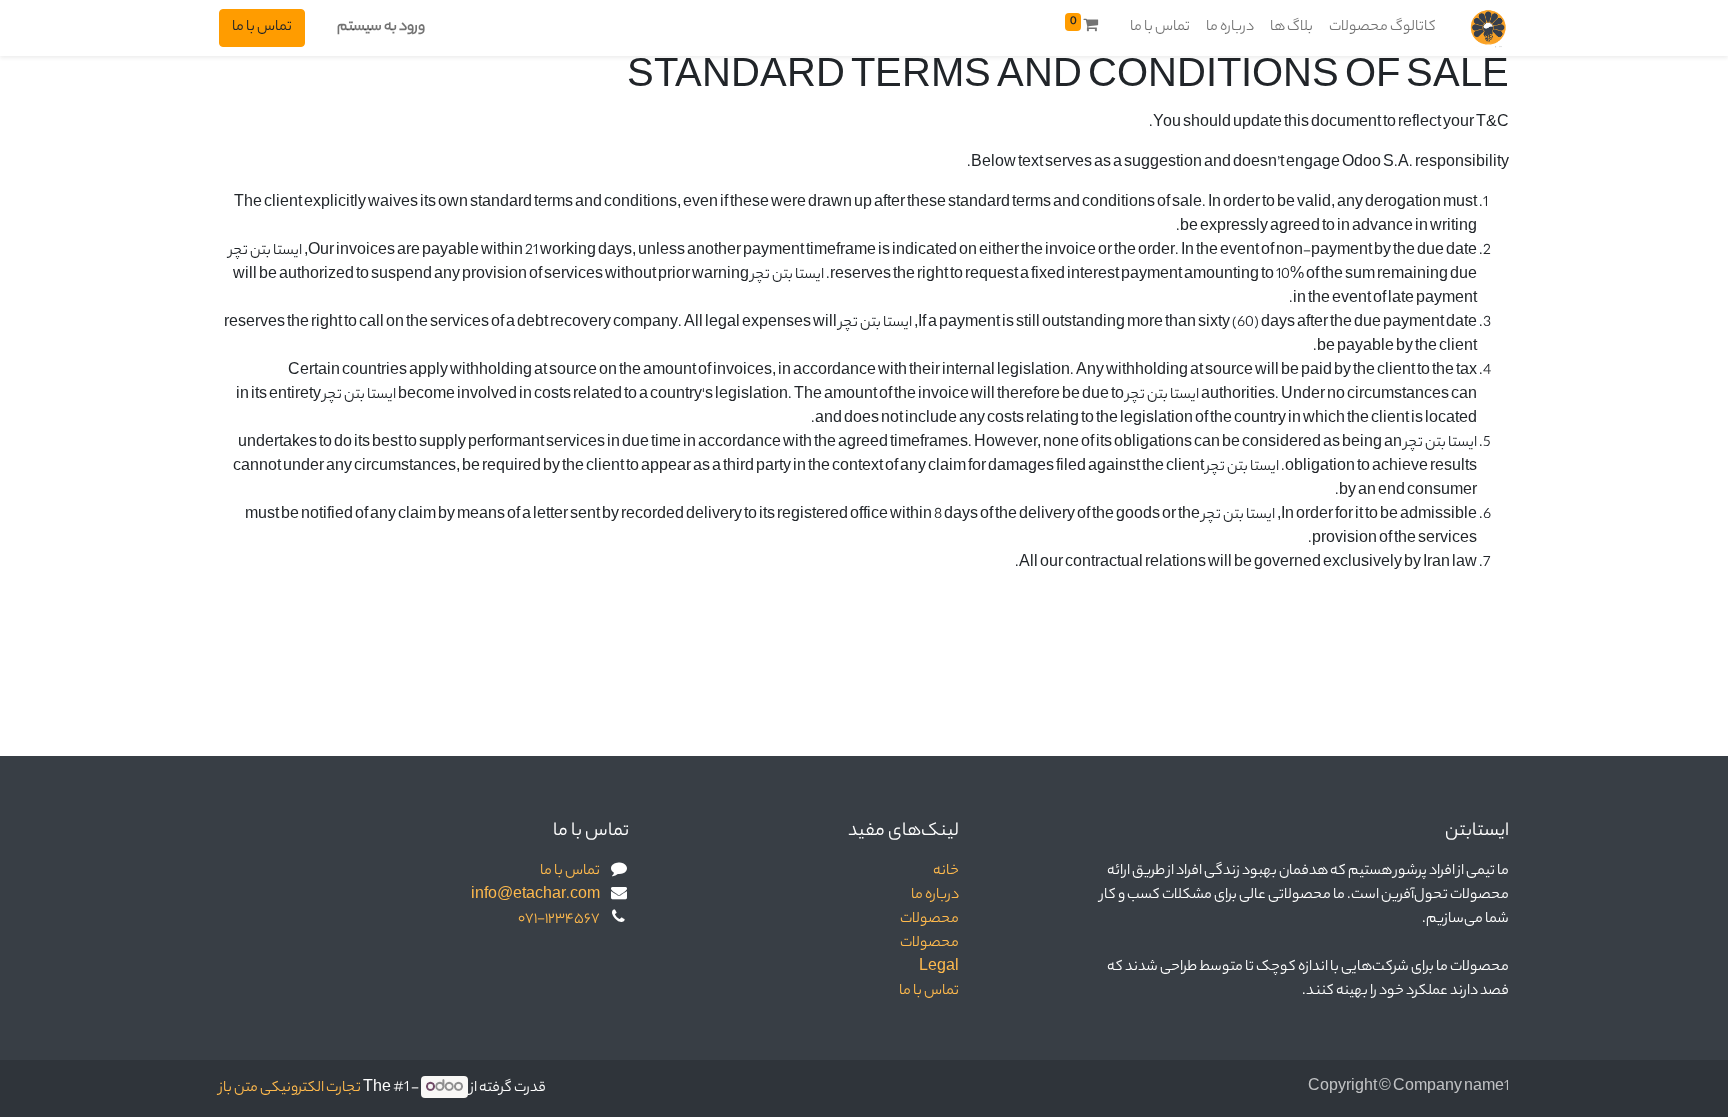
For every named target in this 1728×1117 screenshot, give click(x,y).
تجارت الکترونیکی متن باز (290, 1089)
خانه (946, 872)
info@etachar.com (535, 896)
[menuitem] (1382, 28)
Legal (939, 968)
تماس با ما (262, 28)
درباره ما (935, 896)
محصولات (929, 920)
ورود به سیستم (381, 28)
